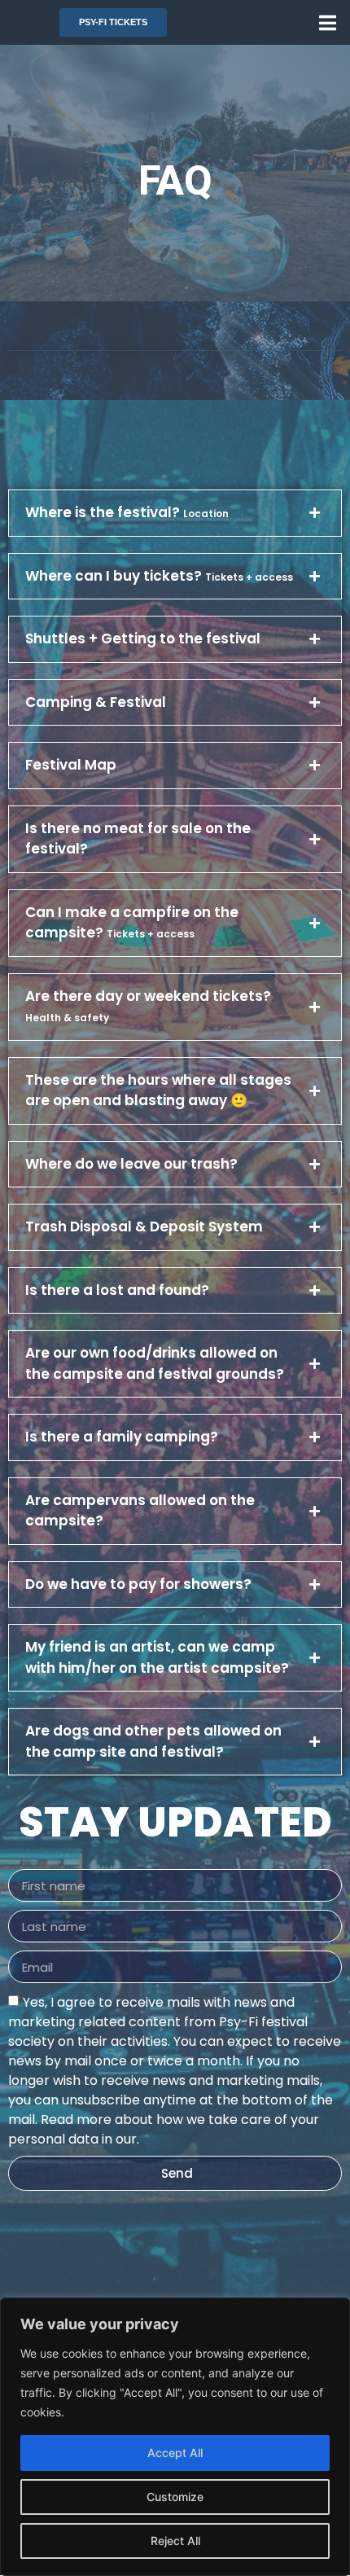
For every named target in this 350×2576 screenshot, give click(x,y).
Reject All (175, 2541)
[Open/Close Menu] (328, 22)
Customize (175, 2497)
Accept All (175, 2453)
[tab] (175, 513)
